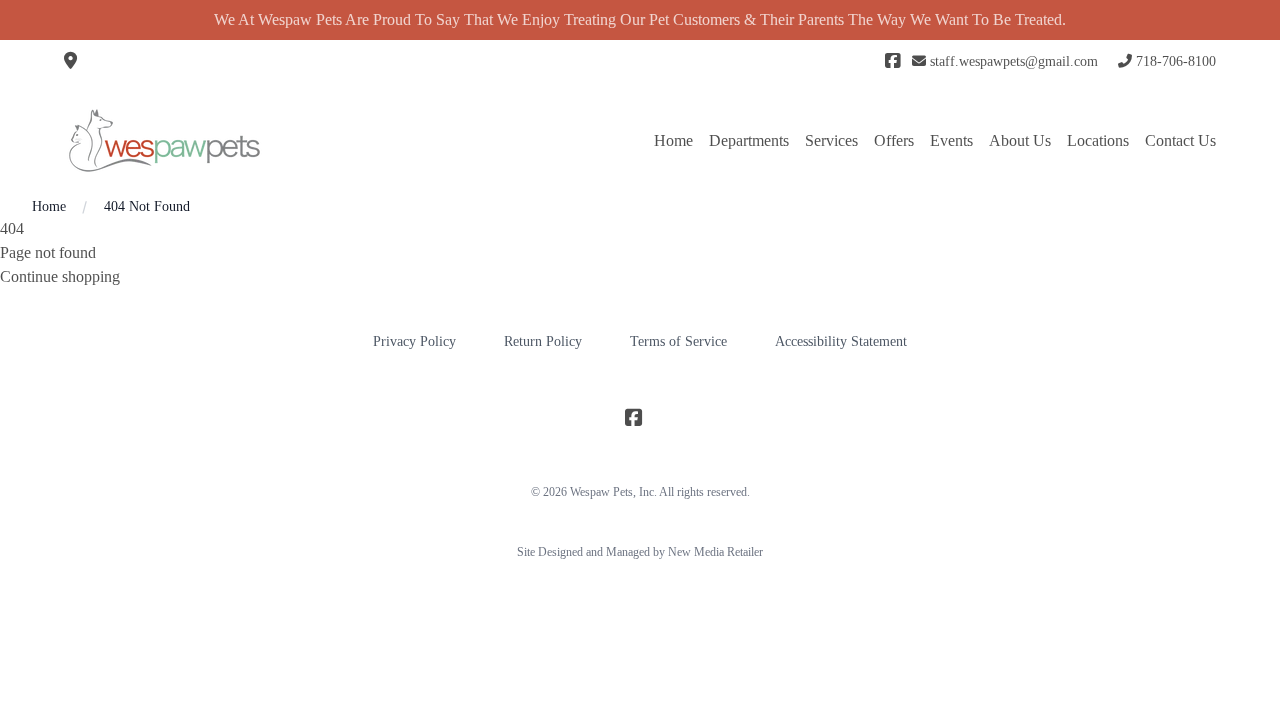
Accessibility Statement (841, 341)
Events (951, 140)
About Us (1020, 140)
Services (831, 140)
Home (673, 140)
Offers (894, 140)
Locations (1098, 140)
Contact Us (1180, 140)
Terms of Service (678, 341)
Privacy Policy (414, 341)
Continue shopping (60, 276)
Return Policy (543, 341)
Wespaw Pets (601, 492)
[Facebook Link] (892, 62)
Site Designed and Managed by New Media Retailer (640, 552)
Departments (749, 140)
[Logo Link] (164, 140)
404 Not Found (147, 206)
